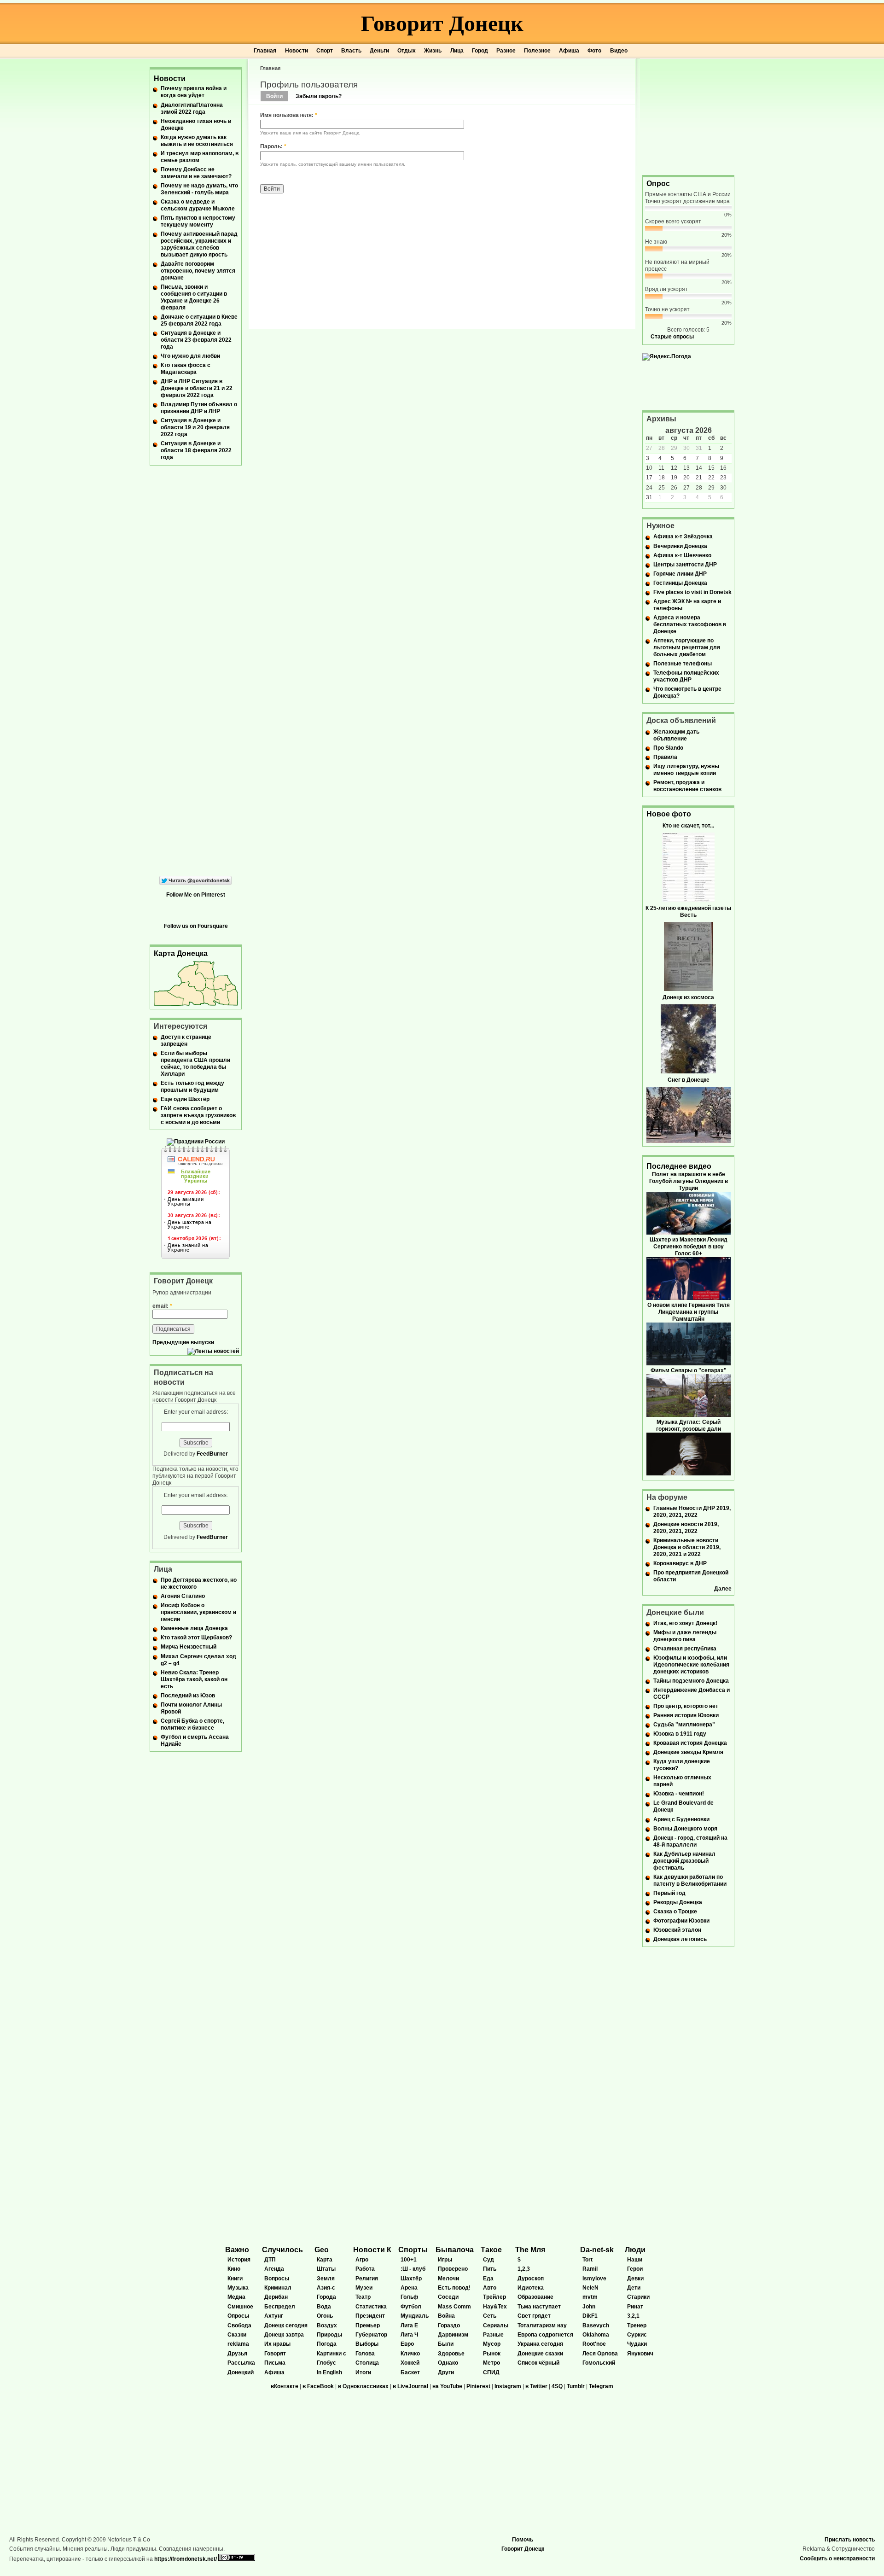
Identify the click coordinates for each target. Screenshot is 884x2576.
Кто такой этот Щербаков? (196, 1638)
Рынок (492, 2354)
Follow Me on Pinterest (196, 895)
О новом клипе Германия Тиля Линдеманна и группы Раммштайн (689, 1312)
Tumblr (576, 2386)
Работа (365, 2269)
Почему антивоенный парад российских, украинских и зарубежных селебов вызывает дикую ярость (199, 244)
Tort (587, 2260)
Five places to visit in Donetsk (692, 592)
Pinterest (478, 2386)
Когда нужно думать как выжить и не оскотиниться (197, 141)
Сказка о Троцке (675, 1912)
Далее (723, 1589)
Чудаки (637, 2344)
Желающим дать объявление (676, 735)
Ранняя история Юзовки (686, 1715)
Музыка (238, 2288)
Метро (491, 2363)
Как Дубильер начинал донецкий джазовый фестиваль (684, 1861)
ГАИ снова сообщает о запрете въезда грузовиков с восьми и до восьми (198, 1115)
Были (446, 2344)
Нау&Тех (495, 2307)
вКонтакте (285, 2386)
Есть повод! (454, 2288)
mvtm (590, 2297)
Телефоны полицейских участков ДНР (686, 676)
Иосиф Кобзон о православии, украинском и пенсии (198, 1612)
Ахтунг (274, 2316)
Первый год (669, 1893)
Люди (635, 2250)
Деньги (379, 51)
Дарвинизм (453, 2335)
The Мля (530, 2250)
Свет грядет (534, 2316)
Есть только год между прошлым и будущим (192, 1087)
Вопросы (277, 2279)
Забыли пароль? (319, 96)
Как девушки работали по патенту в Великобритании (690, 1880)
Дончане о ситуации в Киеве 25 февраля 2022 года (199, 320)
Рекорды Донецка (678, 1902)
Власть (351, 51)
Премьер (368, 2325)
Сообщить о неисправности (837, 2559)
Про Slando (668, 748)
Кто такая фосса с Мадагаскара (186, 369)
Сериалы (496, 2325)
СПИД (491, 2372)
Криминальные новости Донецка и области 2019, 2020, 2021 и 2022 (687, 1547)
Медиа (236, 2297)
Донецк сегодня (286, 2325)
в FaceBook (318, 2386)
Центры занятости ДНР (685, 565)
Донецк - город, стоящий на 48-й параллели (690, 1841)
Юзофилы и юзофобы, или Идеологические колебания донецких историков (691, 1665)
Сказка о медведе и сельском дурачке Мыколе (198, 205)
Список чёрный (538, 2363)
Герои (635, 2269)
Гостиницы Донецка (680, 583)
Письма (275, 2363)
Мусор (492, 2344)
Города (326, 2297)
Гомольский (599, 2363)
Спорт (325, 51)
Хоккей (410, 2363)
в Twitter (536, 2386)
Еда (488, 2279)
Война (446, 2316)
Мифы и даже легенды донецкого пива (685, 1636)
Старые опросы (672, 337)
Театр (363, 2297)
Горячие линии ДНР (680, 574)
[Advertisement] (688, 116)
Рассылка (241, 2363)
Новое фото (669, 814)
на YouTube (447, 2386)
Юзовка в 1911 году (680, 1734)
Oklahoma (596, 2335)
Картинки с (331, 2354)
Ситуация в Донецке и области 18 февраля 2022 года (196, 450)
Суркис (637, 2335)
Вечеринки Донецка (680, 546)
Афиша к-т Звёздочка (683, 536)
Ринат (635, 2307)
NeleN (590, 2288)
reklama (238, 2344)
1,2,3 (524, 2269)
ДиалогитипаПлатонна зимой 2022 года (192, 108)
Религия (367, 2279)
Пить (490, 2269)
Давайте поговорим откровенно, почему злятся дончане (198, 271)
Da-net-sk (597, 2250)
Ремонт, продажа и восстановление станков (687, 786)
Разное (506, 51)
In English (329, 2372)
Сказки (237, 2335)
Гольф (410, 2297)
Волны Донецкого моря (685, 1829)
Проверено (453, 2269)
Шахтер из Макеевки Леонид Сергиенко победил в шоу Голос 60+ (689, 1247)
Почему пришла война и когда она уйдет (194, 92)
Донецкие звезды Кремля (688, 1752)
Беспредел (280, 2307)
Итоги (363, 2372)
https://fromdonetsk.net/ (186, 2559)
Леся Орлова (600, 2354)
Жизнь (433, 51)
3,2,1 (633, 2316)
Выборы (367, 2344)
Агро (362, 2260)
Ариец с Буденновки (681, 1819)
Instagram (508, 2386)
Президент (370, 2316)
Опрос (658, 184)
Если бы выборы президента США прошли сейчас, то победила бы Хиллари (195, 1064)
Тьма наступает (539, 2307)
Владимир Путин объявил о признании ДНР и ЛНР (199, 408)
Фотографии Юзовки (681, 1921)
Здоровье (451, 2354)
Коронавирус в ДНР (680, 1563)
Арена (409, 2288)
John (589, 2307)
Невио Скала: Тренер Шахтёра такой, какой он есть (194, 1679)
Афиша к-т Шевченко (682, 555)
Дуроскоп (531, 2279)
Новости (297, 51)
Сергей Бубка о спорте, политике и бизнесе (192, 1724)
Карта (325, 2260)
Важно (237, 2250)
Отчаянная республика (685, 1649)
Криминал (278, 2288)
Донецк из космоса (688, 997)
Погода (327, 2344)
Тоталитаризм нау (542, 2325)
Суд (489, 2260)
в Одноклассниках (363, 2386)
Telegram (601, 2386)
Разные (493, 2335)
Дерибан (276, 2297)
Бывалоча (455, 2250)
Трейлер (494, 2297)
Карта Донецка (181, 953)
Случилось (282, 2250)
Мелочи (448, 2279)
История (239, 2260)
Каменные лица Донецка (194, 1628)
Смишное (240, 2307)
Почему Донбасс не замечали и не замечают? (196, 173)
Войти (274, 96)
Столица (367, 2363)
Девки (635, 2279)
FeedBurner (212, 1454)
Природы (329, 2335)
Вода (324, 2307)
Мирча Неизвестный (189, 1647)
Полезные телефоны (683, 664)
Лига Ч (409, 2335)
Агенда (274, 2269)
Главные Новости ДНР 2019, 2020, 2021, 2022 (692, 1512)
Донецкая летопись (680, 1939)
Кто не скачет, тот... (688, 826)
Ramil (590, 2269)
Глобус (326, 2363)
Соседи (448, 2297)
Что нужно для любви (190, 356)
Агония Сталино (183, 1596)
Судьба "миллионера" (684, 1725)
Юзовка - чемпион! (679, 1794)
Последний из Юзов (188, 1696)
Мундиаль (415, 2316)
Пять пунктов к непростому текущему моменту (198, 221)
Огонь (325, 2316)
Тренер (637, 2325)
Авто (490, 2288)
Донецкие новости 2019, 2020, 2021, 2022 (686, 1528)
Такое (491, 2250)
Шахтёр (411, 2279)
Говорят (275, 2354)
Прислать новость (850, 2540)
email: (162, 1306)
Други (446, 2372)
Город (480, 51)
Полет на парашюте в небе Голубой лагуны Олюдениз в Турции (689, 1181)
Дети (634, 2288)
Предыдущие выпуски (183, 1342)
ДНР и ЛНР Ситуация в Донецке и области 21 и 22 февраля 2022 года (197, 388)
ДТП (270, 2260)
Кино (234, 2269)
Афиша (569, 51)
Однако (448, 2363)
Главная (265, 51)
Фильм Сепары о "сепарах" (689, 1370)
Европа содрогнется (545, 2335)
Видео (619, 51)
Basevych (596, 2325)
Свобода (239, 2325)
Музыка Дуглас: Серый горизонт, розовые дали (689, 1425)
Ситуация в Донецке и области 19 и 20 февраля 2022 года (195, 427)
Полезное (537, 51)
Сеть (490, 2316)
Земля (326, 2279)
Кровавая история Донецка (690, 1743)
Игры (445, 2260)
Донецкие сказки (540, 2354)
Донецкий (241, 2372)
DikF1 (590, 2316)
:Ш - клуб (413, 2269)
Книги (235, 2279)
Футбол (411, 2307)
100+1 (409, 2260)
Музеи (364, 2288)
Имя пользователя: (289, 115)
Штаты (326, 2269)
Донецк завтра (284, 2335)
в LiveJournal (410, 2386)
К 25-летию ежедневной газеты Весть (688, 912)
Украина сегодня (540, 2344)
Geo (322, 2250)
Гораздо (449, 2325)
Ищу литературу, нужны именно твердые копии (686, 770)
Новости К (372, 2250)
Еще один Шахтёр (185, 1099)
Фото (594, 51)
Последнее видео (679, 1166)
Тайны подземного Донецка (691, 1681)
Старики (638, 2297)
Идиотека (531, 2288)
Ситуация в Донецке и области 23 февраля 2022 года (196, 340)
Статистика (371, 2307)
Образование (535, 2297)
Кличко (410, 2354)
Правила (665, 757)
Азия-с (326, 2288)
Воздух (327, 2325)
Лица (457, 51)
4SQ (557, 2386)
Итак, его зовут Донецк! (685, 1623)
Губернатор (371, 2335)
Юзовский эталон (677, 1930)
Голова (365, 2354)
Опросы (238, 2316)
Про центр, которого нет (686, 1706)
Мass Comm (454, 2307)
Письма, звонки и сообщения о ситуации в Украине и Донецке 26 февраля (194, 297)
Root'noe (594, 2344)
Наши (635, 2260)
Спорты (413, 2250)
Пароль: (273, 146)
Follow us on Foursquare (196, 926)
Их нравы (277, 2344)
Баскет (410, 2372)
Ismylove (594, 2279)
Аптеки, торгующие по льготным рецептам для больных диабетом (687, 647)
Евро (407, 2344)
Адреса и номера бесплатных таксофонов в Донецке (690, 624)
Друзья (237, 2354)
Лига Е (409, 2325)
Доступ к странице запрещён (186, 1040)
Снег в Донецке (689, 1080)
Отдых (407, 51)
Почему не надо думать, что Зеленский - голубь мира (199, 189)
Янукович (640, 2354)
